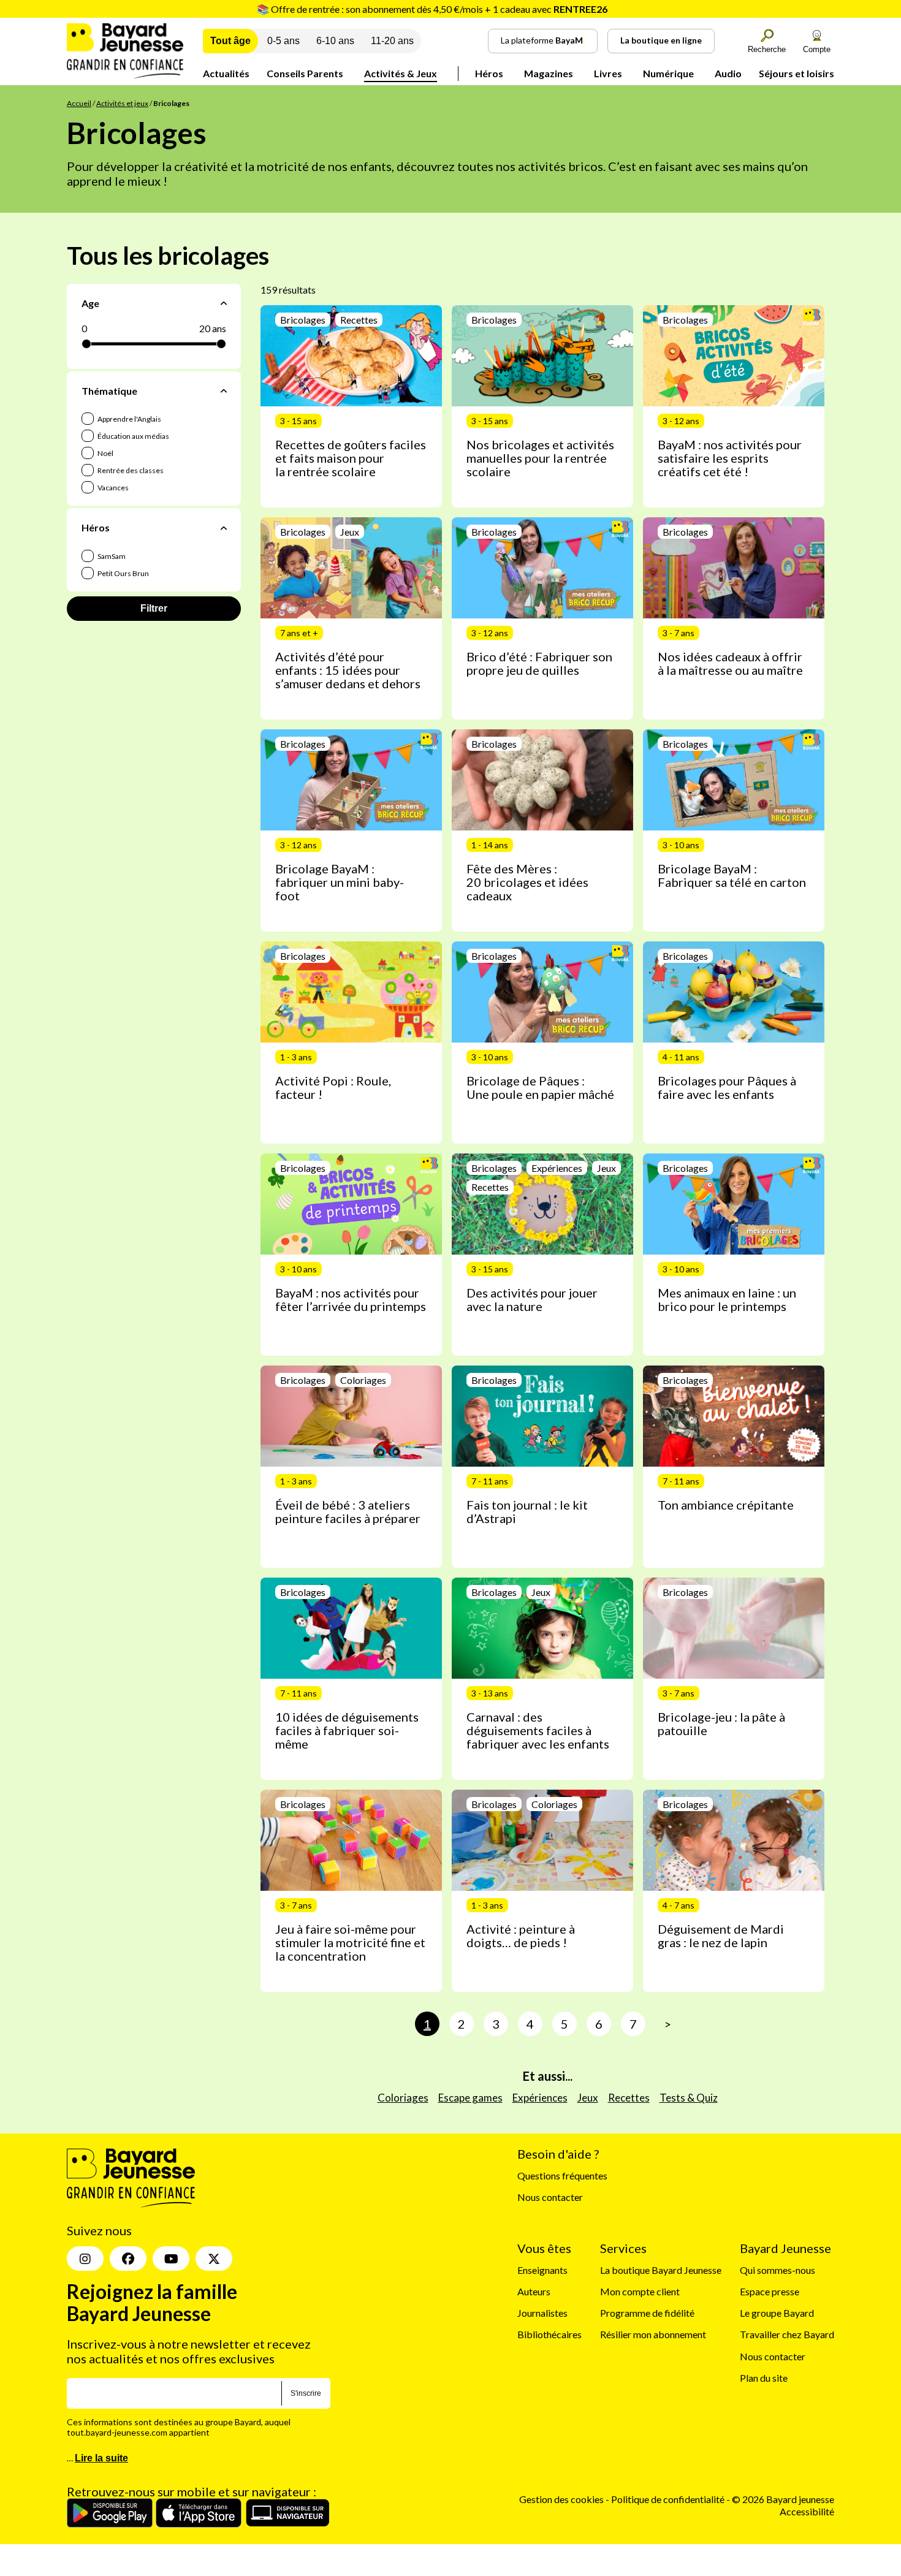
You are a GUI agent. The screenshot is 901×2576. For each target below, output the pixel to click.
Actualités (226, 73)
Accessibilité (807, 2511)
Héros (489, 73)
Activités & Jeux (401, 73)
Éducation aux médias (133, 436)
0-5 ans (283, 41)
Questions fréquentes (562, 2175)
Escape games (470, 2098)
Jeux (588, 2098)
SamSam (111, 556)
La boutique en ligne (661, 40)
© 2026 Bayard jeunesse (783, 2499)
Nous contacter (550, 2197)
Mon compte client (640, 2291)
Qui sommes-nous (777, 2269)
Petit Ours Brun (123, 573)
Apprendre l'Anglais (129, 419)
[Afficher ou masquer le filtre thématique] (224, 391)
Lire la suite (101, 2458)
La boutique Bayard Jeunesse (661, 2269)
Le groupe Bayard (777, 2313)
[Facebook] (128, 2259)
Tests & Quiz (689, 2098)
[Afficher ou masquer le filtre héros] (224, 528)
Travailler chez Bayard (787, 2334)
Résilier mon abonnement (653, 2334)
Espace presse (770, 2291)
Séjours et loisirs (796, 73)
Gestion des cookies (561, 2499)
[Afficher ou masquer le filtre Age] (224, 303)
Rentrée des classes (130, 470)
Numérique (668, 73)
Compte (817, 49)
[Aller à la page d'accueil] (125, 74)
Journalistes (542, 2313)
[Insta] (85, 2259)
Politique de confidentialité (669, 2499)
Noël (105, 453)
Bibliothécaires (549, 2334)
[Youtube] (171, 2259)
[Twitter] (214, 2259)
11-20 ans (392, 41)
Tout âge (230, 41)
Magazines (549, 73)
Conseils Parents (305, 73)
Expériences (540, 2098)
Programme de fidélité (647, 2313)
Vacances (112, 488)
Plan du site (764, 2377)
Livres (608, 73)
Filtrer (154, 608)
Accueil (79, 103)
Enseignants (542, 2269)
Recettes (629, 2098)
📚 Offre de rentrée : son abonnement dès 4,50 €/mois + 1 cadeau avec (432, 9)
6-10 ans (335, 41)
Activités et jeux (122, 103)
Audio (728, 73)
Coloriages (403, 2098)
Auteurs (534, 2291)
